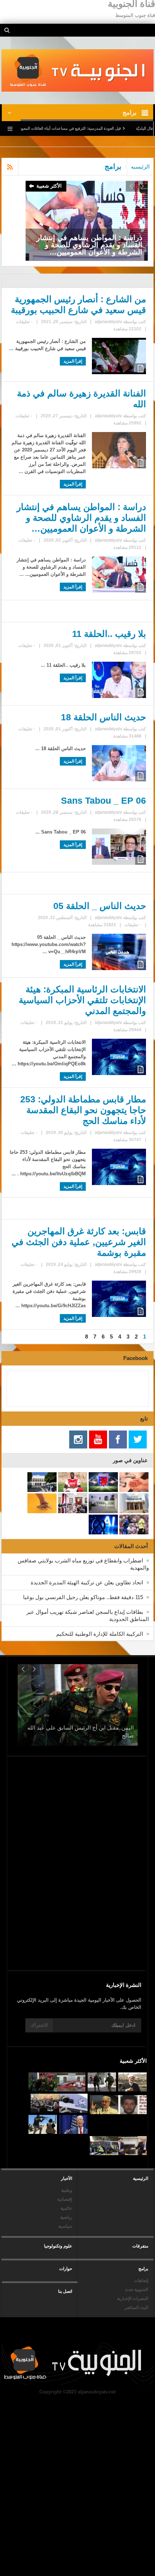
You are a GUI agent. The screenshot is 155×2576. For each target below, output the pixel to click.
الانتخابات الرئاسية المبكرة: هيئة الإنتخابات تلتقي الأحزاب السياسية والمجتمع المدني (82, 1000)
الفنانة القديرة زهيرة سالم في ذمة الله (81, 399)
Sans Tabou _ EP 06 (103, 800)
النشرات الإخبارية (133, 2299)
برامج (143, 2269)
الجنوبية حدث (136, 2290)
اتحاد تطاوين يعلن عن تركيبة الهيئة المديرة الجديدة (87, 1582)
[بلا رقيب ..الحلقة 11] (87, 220)
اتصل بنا (65, 2291)
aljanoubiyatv (108, 322)
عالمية (66, 2208)
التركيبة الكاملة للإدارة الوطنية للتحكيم (100, 1634)
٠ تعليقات (24, 322)
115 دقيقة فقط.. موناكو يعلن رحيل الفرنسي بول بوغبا (83, 1597)
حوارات (66, 2269)
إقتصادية (65, 2199)
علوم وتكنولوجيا (58, 2246)
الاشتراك (39, 2025)
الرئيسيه (140, 167)
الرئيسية (141, 2178)
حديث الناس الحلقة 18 (103, 717)
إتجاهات (141, 2281)
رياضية (66, 2217)
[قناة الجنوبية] (77, 70)
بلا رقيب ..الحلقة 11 (109, 634)
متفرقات (140, 2246)
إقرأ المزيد (73, 361)
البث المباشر (136, 2308)
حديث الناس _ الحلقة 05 (99, 906)
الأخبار (67, 2178)
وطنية (67, 2190)
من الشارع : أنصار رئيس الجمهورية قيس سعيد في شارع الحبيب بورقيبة (78, 304)
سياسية (65, 2226)
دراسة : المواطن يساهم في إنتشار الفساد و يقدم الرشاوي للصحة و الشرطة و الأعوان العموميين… (81, 518)
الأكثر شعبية (49, 186)
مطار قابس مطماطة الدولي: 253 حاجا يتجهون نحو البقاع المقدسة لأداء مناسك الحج (83, 1110)
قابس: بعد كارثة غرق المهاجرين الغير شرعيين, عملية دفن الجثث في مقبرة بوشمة (79, 1242)
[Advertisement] (81, 1907)
